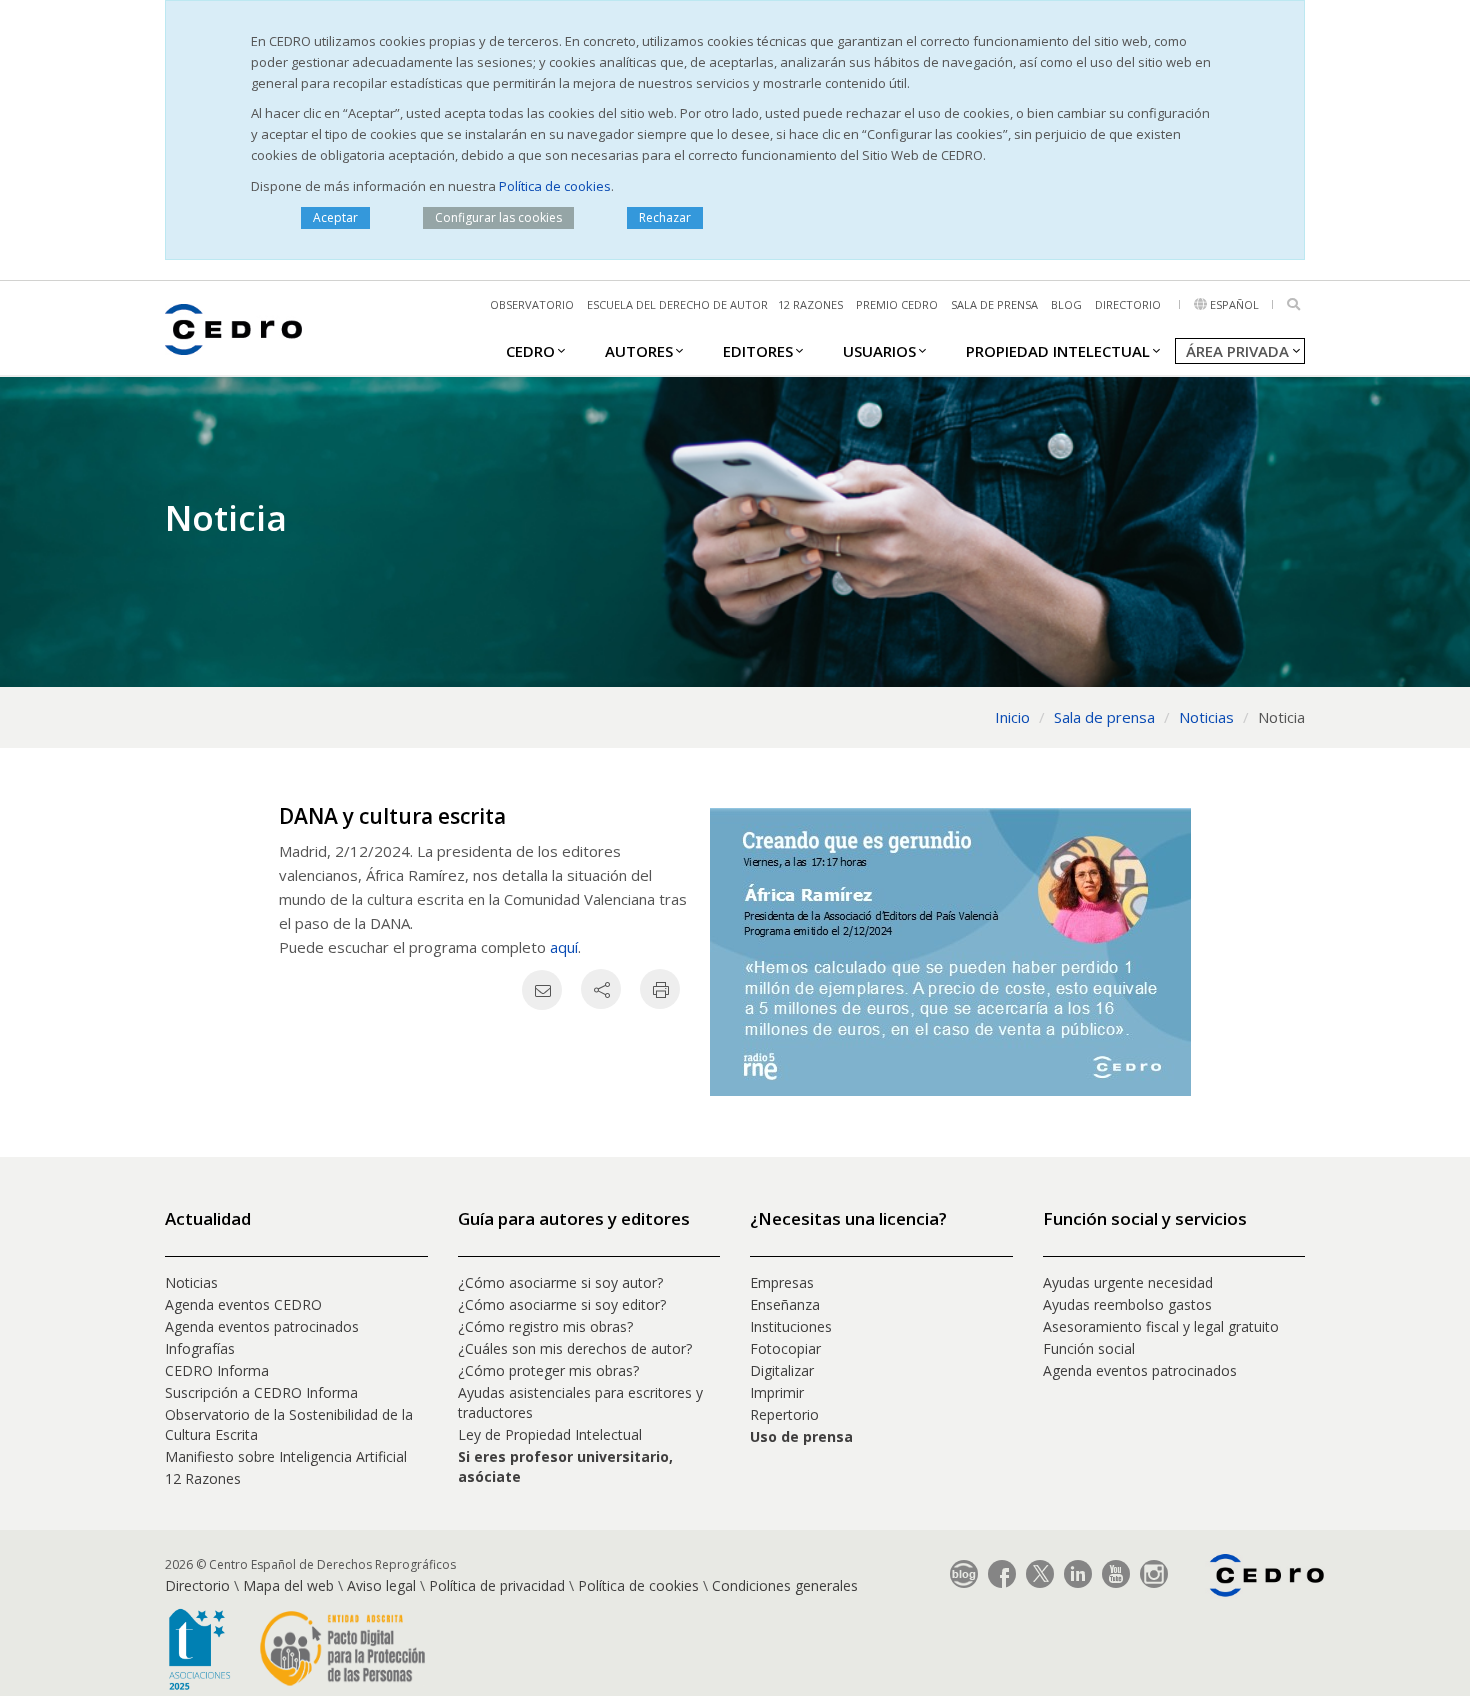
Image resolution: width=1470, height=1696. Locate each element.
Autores (639, 351)
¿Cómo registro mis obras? (545, 1326)
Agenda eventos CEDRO (243, 1304)
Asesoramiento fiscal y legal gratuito (1161, 1326)
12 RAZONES (810, 304)
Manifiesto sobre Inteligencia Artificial (286, 1456)
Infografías (200, 1348)
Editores (758, 351)
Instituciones (791, 1326)
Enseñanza (785, 1304)
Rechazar (665, 217)
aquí (564, 947)
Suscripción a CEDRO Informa (261, 1392)
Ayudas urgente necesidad (1128, 1282)
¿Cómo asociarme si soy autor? (560, 1282)
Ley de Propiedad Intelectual (550, 1434)
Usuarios (879, 351)
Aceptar (335, 217)
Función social (1089, 1348)
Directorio (1128, 304)
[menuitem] (530, 350)
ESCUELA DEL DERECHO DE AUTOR (677, 304)
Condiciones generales (785, 1585)
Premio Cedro (897, 304)
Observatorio (532, 304)
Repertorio (784, 1414)
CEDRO (530, 351)
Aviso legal (381, 1585)
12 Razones (203, 1478)
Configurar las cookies (498, 217)
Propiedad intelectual (1058, 351)
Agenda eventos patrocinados (262, 1326)
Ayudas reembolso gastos (1127, 1304)
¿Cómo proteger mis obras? (548, 1370)
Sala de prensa (994, 304)
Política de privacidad (497, 1585)
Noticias (191, 1282)
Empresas (782, 1282)
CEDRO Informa (217, 1370)
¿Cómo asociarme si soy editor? (562, 1304)
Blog (1066, 304)
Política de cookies (555, 186)
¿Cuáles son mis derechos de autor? (575, 1348)
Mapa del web (288, 1585)
